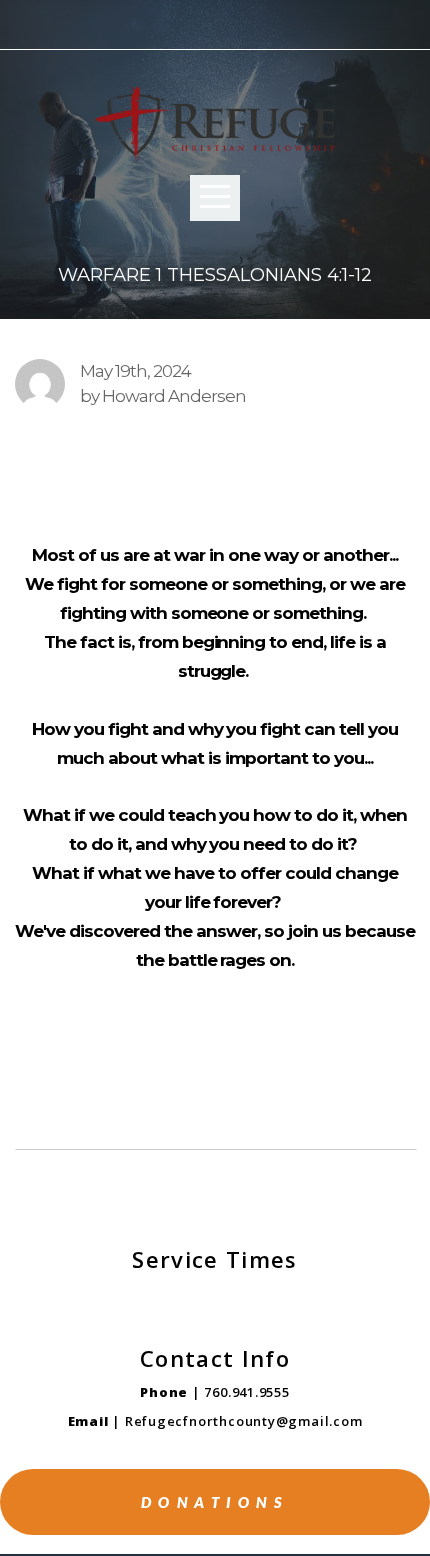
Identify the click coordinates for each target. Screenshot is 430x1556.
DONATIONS (215, 1502)
